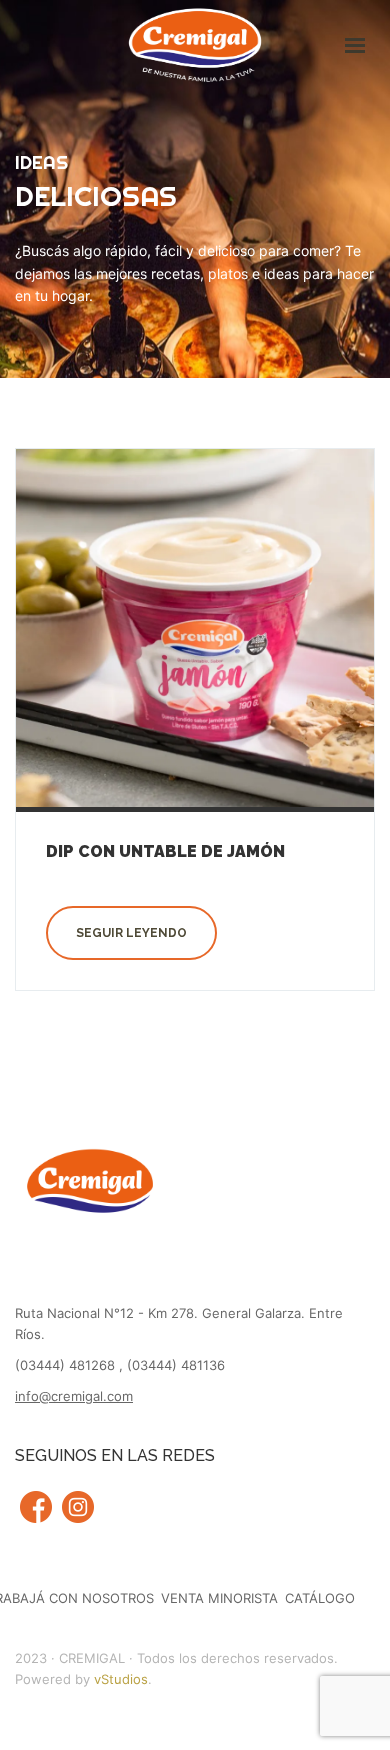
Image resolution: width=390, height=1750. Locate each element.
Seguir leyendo (131, 933)
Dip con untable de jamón (165, 851)
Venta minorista (219, 1598)
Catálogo (320, 1598)
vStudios (121, 1679)
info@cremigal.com (74, 1396)
